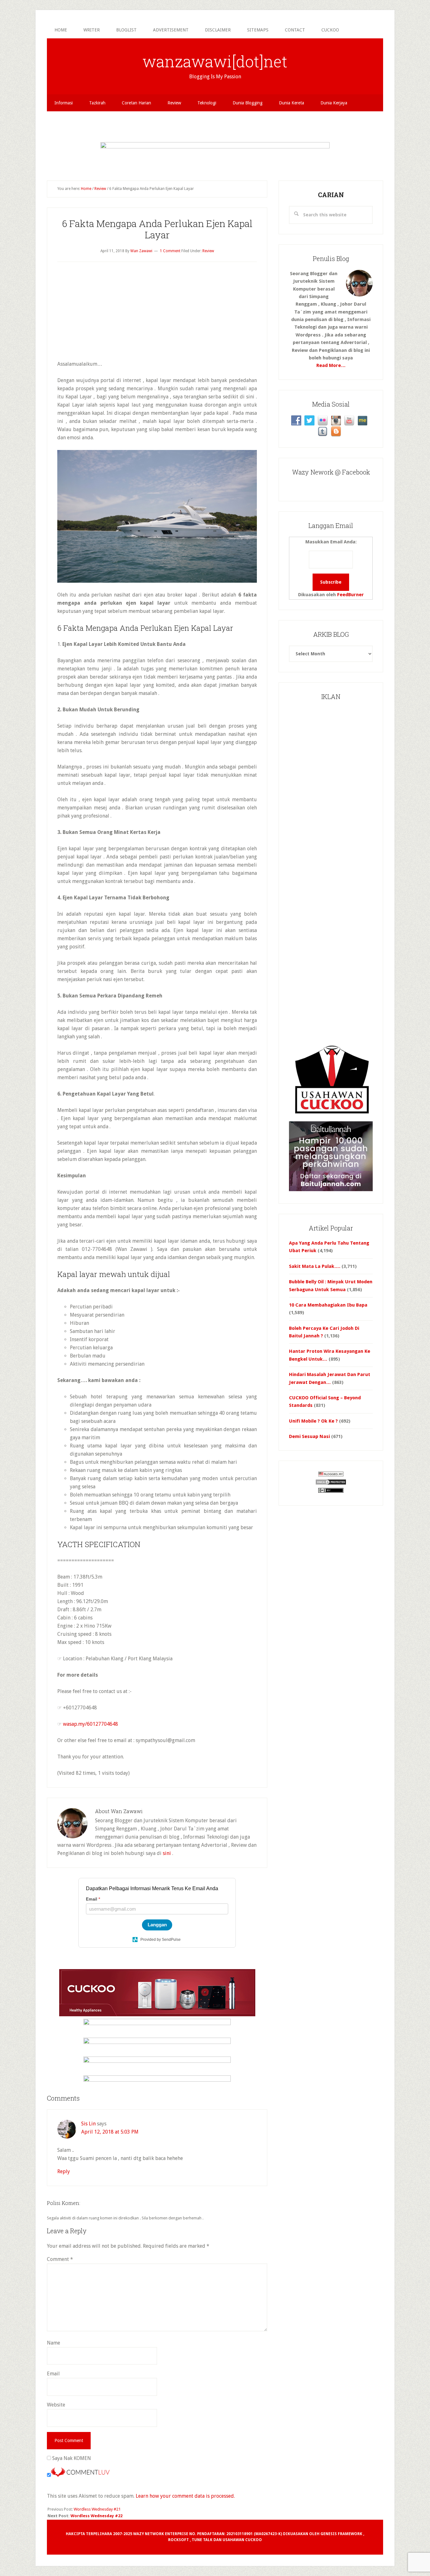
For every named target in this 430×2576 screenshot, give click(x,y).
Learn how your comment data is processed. (185, 2496)
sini (167, 1853)
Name (54, 2343)
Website (56, 2405)
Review (208, 251)
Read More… (331, 365)
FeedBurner (351, 595)
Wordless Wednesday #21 (97, 2509)
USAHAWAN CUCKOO (242, 2540)
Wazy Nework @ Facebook (331, 472)
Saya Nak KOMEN (71, 2458)
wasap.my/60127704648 (91, 1724)
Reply (64, 2171)
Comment (60, 2259)
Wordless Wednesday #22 (96, 2516)
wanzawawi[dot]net (215, 61)
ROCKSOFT (178, 2540)
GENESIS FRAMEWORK (341, 2534)
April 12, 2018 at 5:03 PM (110, 2132)
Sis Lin (88, 2124)
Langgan (157, 1925)
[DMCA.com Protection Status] (331, 1484)
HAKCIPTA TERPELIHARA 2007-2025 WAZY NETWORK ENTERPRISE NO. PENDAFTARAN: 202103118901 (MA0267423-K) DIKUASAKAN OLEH (193, 2534)
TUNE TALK (202, 2540)
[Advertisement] (215, 125)
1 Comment (170, 251)
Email (53, 2374)
